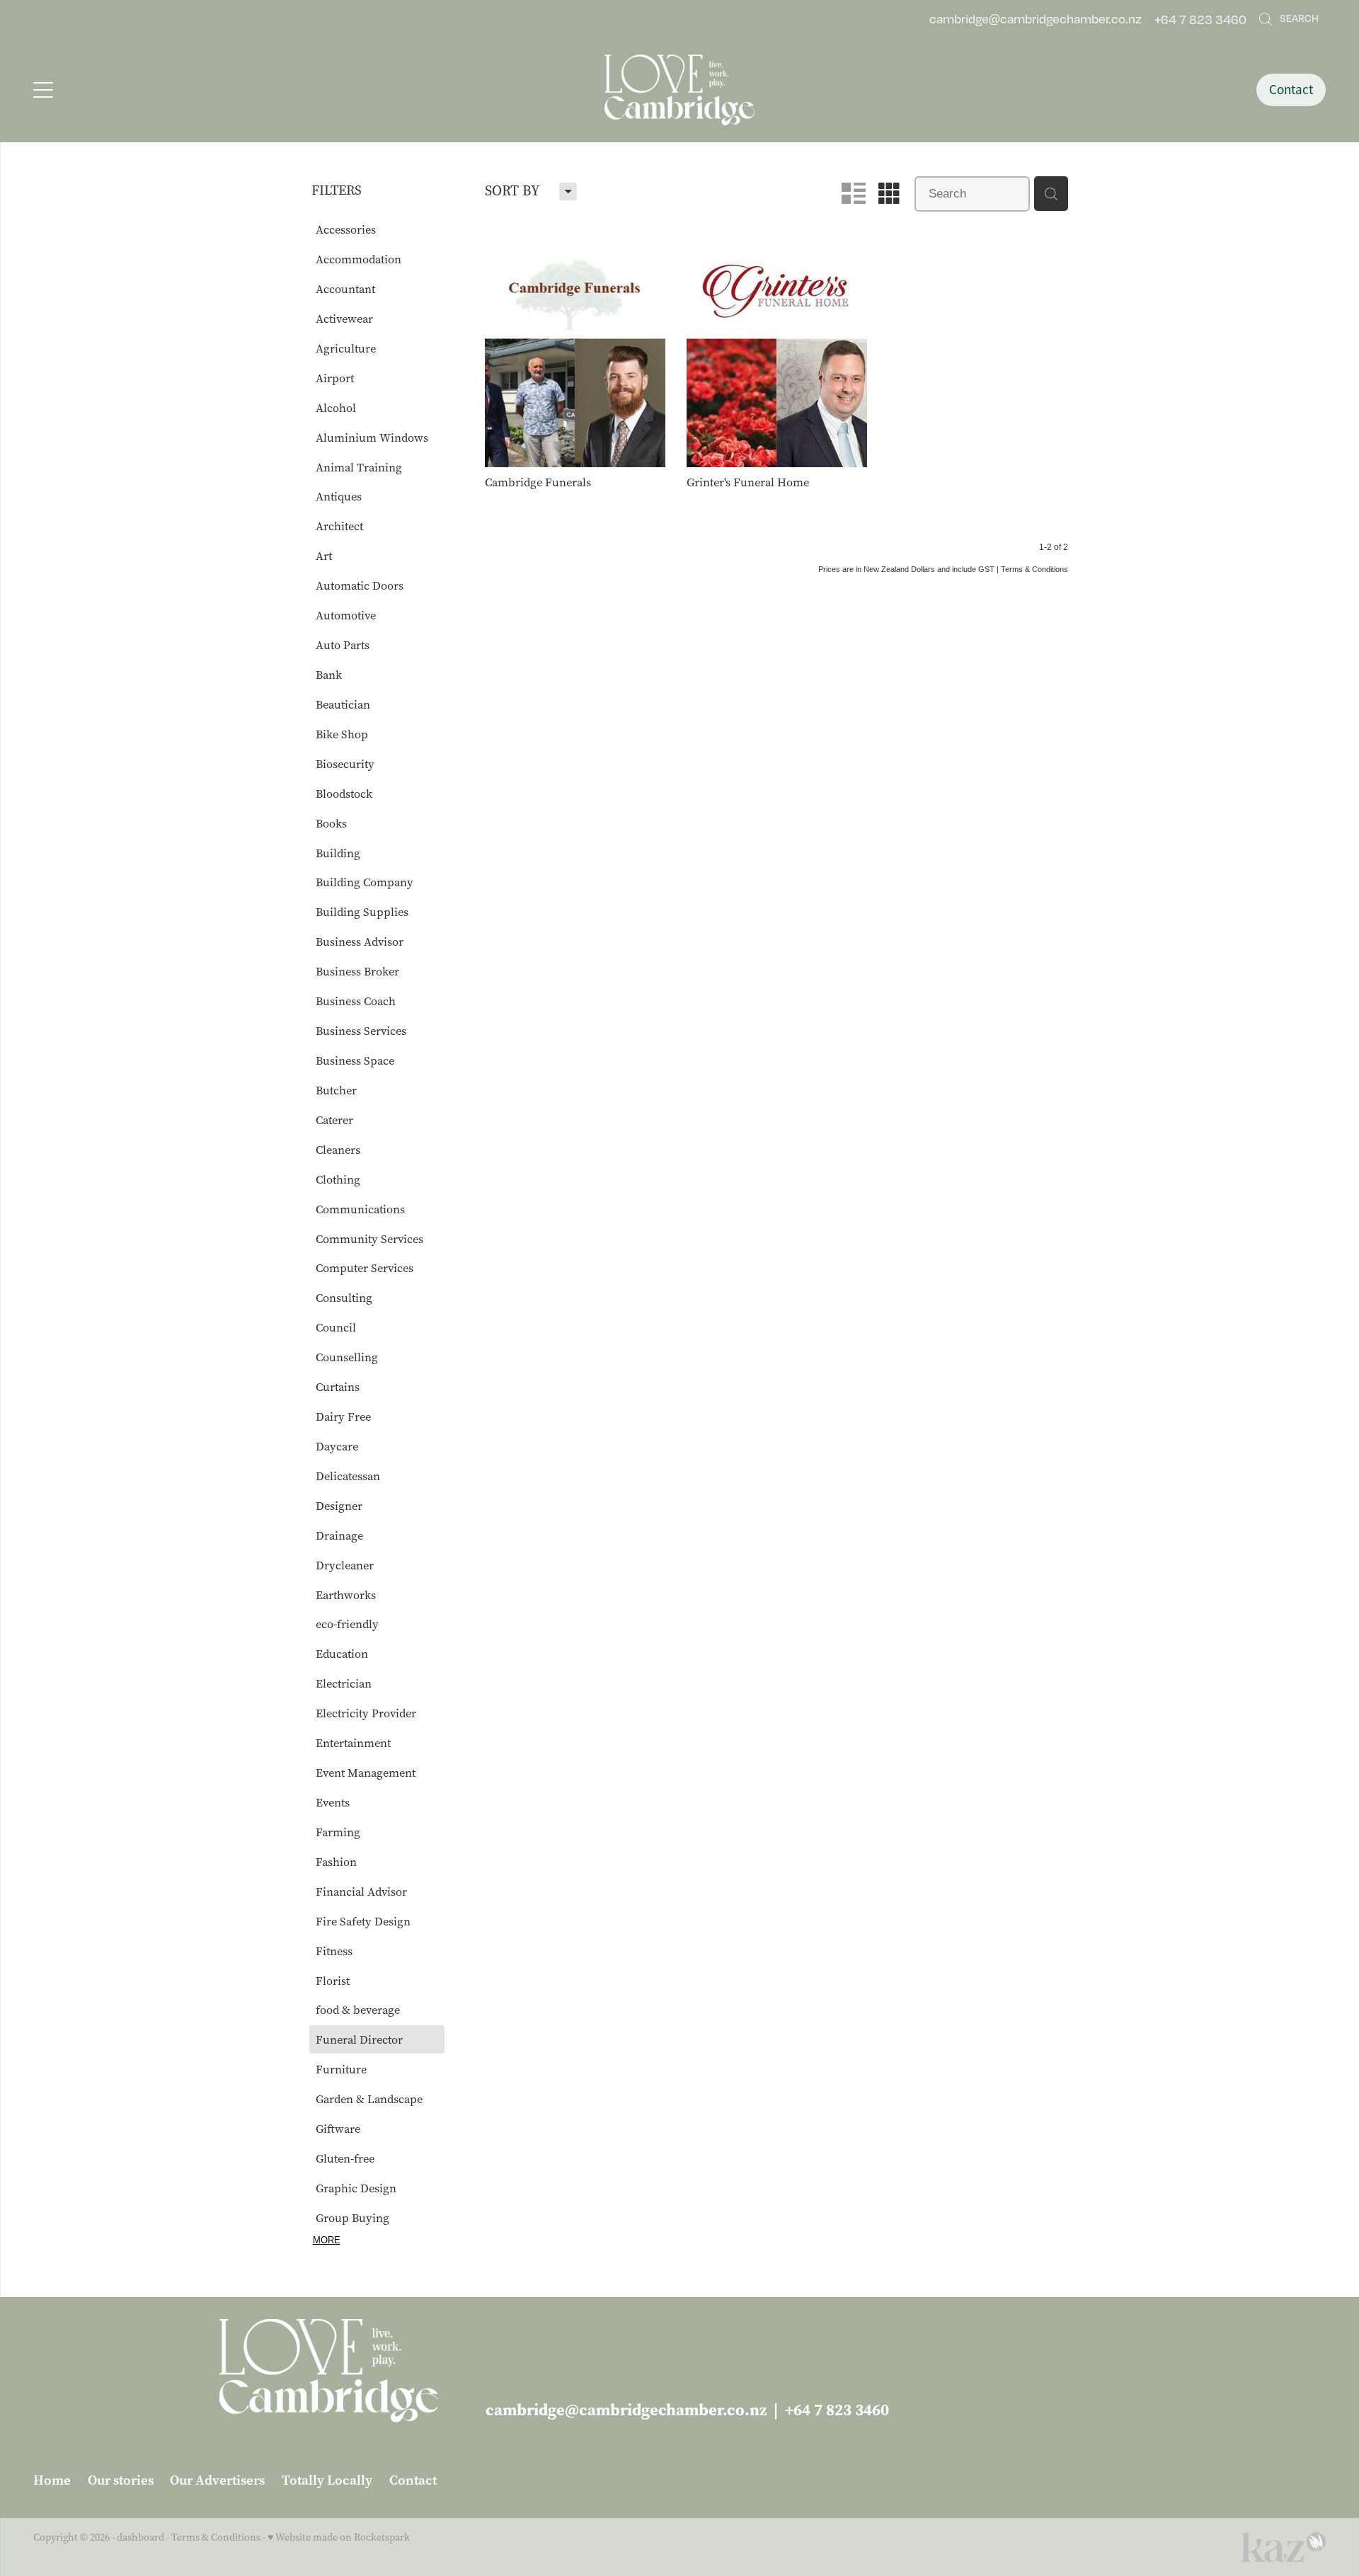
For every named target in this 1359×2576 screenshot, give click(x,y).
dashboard (141, 2537)
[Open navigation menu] (195, 90)
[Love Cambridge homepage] (679, 90)
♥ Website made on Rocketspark (339, 2537)
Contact (1291, 90)
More (327, 2240)
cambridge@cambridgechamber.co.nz (1036, 19)
